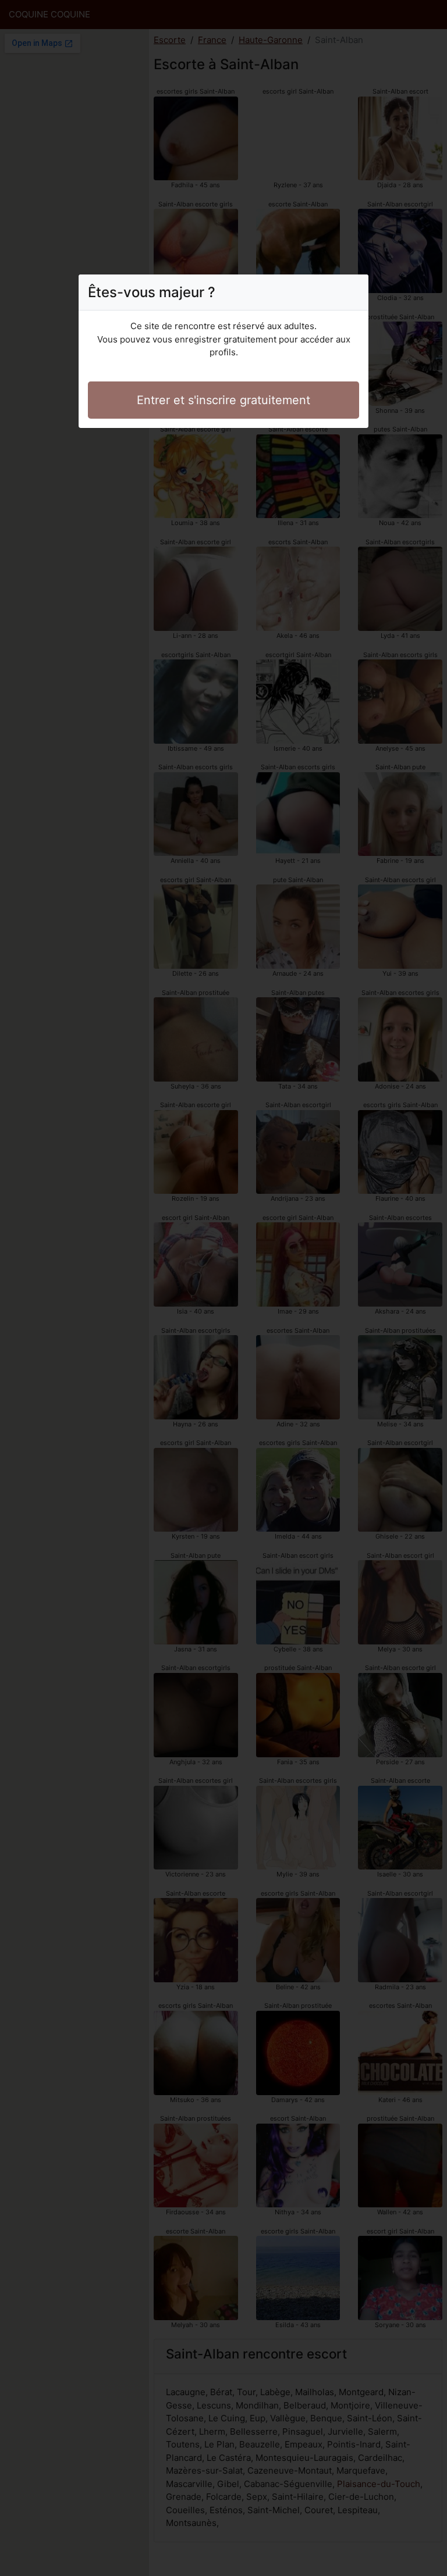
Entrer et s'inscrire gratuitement (223, 400)
